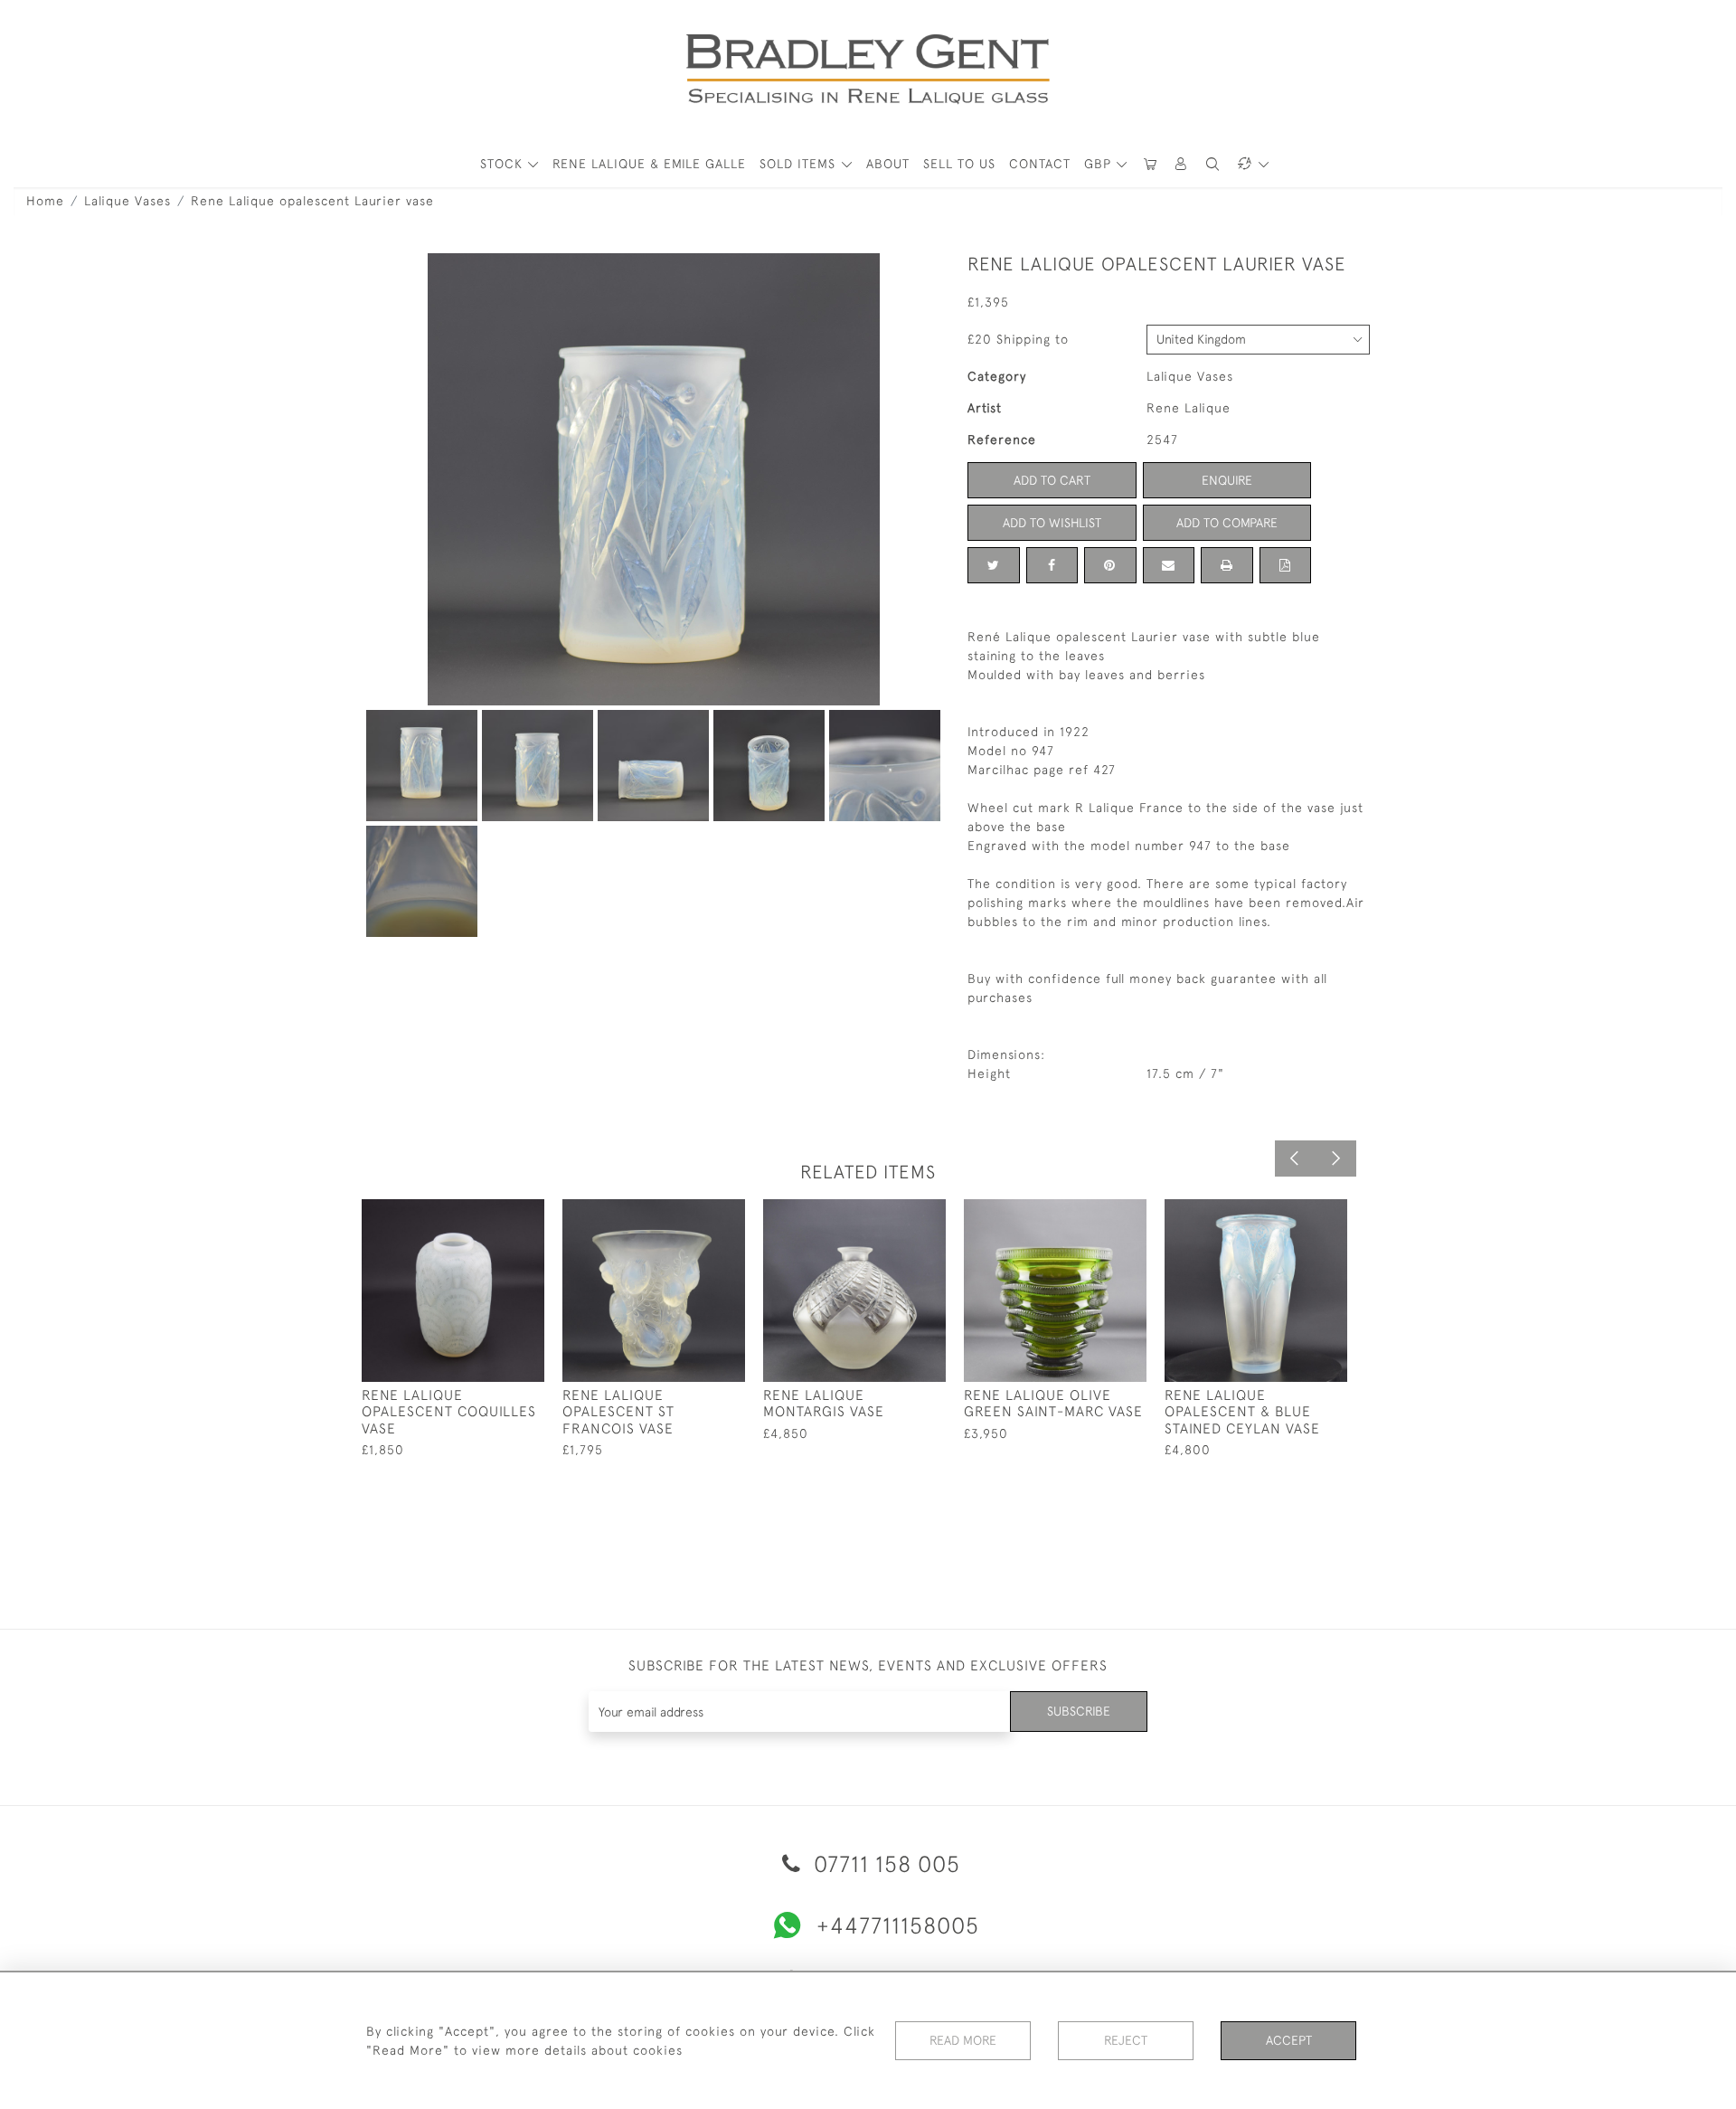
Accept (1289, 2040)
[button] (1182, 164)
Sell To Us (959, 164)
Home (45, 201)
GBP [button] (1100, 164)
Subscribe (1079, 1711)
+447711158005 (898, 1925)
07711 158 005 (884, 1863)
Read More (963, 2040)
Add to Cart (1052, 480)
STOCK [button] (504, 164)
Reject (1126, 2040)
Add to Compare (1227, 523)
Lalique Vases (127, 201)
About (888, 164)
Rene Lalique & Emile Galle (649, 164)
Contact (1040, 164)
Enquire (1227, 480)
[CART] (1150, 164)
